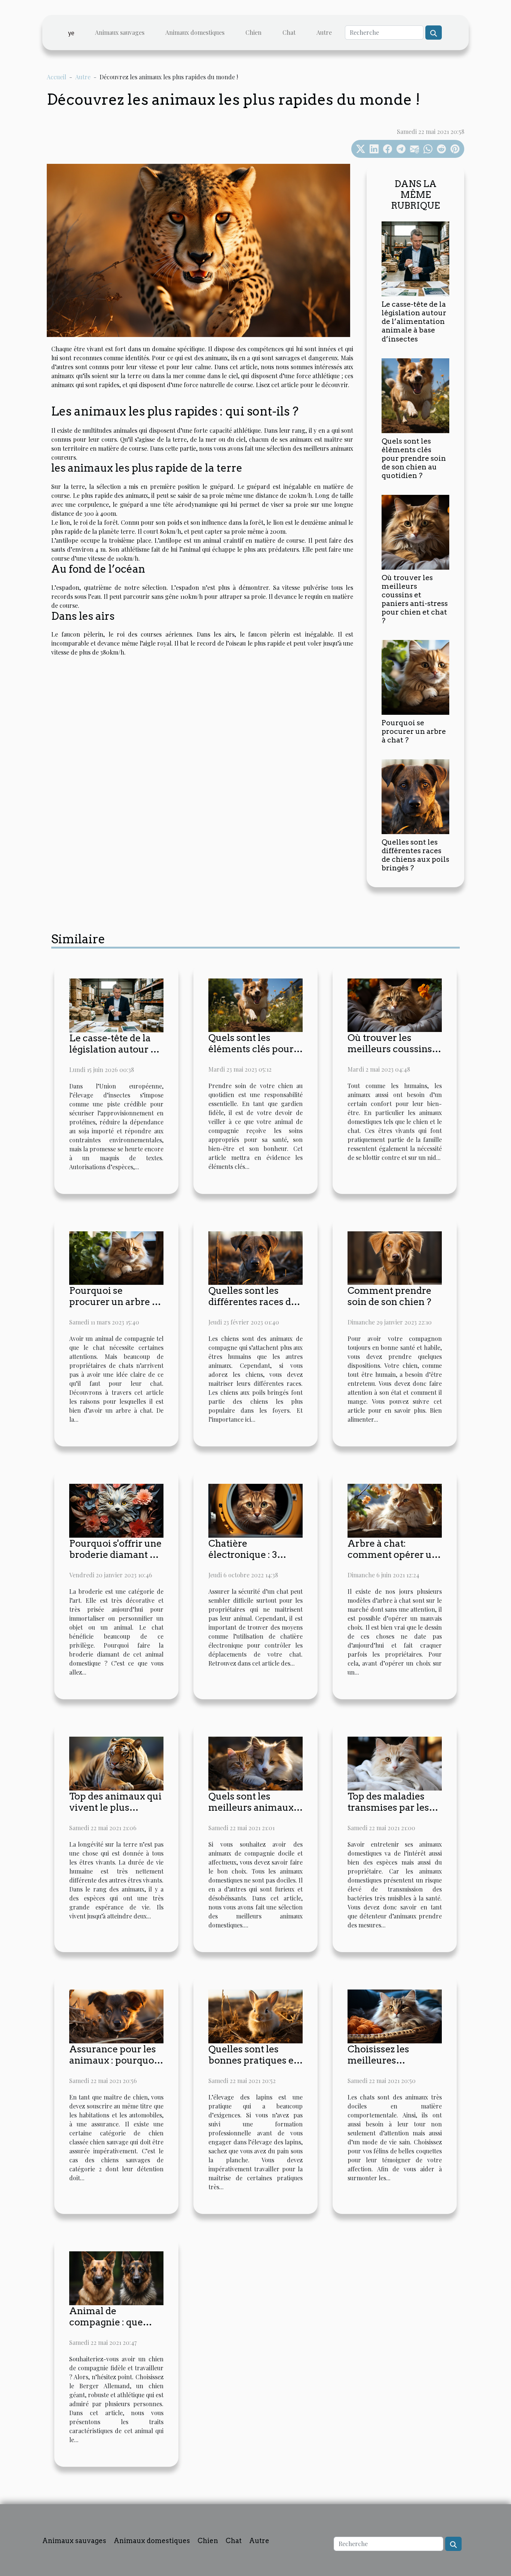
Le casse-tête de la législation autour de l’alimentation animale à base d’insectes (414, 321)
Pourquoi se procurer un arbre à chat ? (414, 731)
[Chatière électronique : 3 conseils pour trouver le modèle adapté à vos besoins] (255, 1510)
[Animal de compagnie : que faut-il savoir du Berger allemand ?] (116, 2277)
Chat (289, 32)
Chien (253, 32)
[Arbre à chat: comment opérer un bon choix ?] (395, 1510)
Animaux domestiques (195, 32)
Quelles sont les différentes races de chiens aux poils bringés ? (415, 855)
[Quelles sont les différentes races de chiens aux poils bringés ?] (415, 796)
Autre (324, 32)
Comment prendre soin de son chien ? (389, 1296)
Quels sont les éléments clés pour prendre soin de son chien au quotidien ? (414, 458)
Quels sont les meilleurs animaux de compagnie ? (251, 1807)
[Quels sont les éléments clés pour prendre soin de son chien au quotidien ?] (415, 395)
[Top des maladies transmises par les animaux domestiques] (395, 1763)
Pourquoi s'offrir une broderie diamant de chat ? (115, 1555)
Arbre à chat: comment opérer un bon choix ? (393, 1555)
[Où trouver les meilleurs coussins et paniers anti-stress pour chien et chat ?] (415, 531)
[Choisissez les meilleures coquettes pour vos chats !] (395, 2016)
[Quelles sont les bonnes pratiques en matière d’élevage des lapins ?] (255, 2016)
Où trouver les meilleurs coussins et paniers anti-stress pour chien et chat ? (415, 599)
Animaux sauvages (120, 32)
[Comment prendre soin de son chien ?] (395, 1257)
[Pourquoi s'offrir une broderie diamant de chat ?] (116, 1510)
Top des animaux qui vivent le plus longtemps (115, 1807)
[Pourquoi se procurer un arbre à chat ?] (415, 676)
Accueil (56, 77)
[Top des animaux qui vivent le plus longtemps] (116, 1763)
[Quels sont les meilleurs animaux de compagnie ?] (255, 1763)
